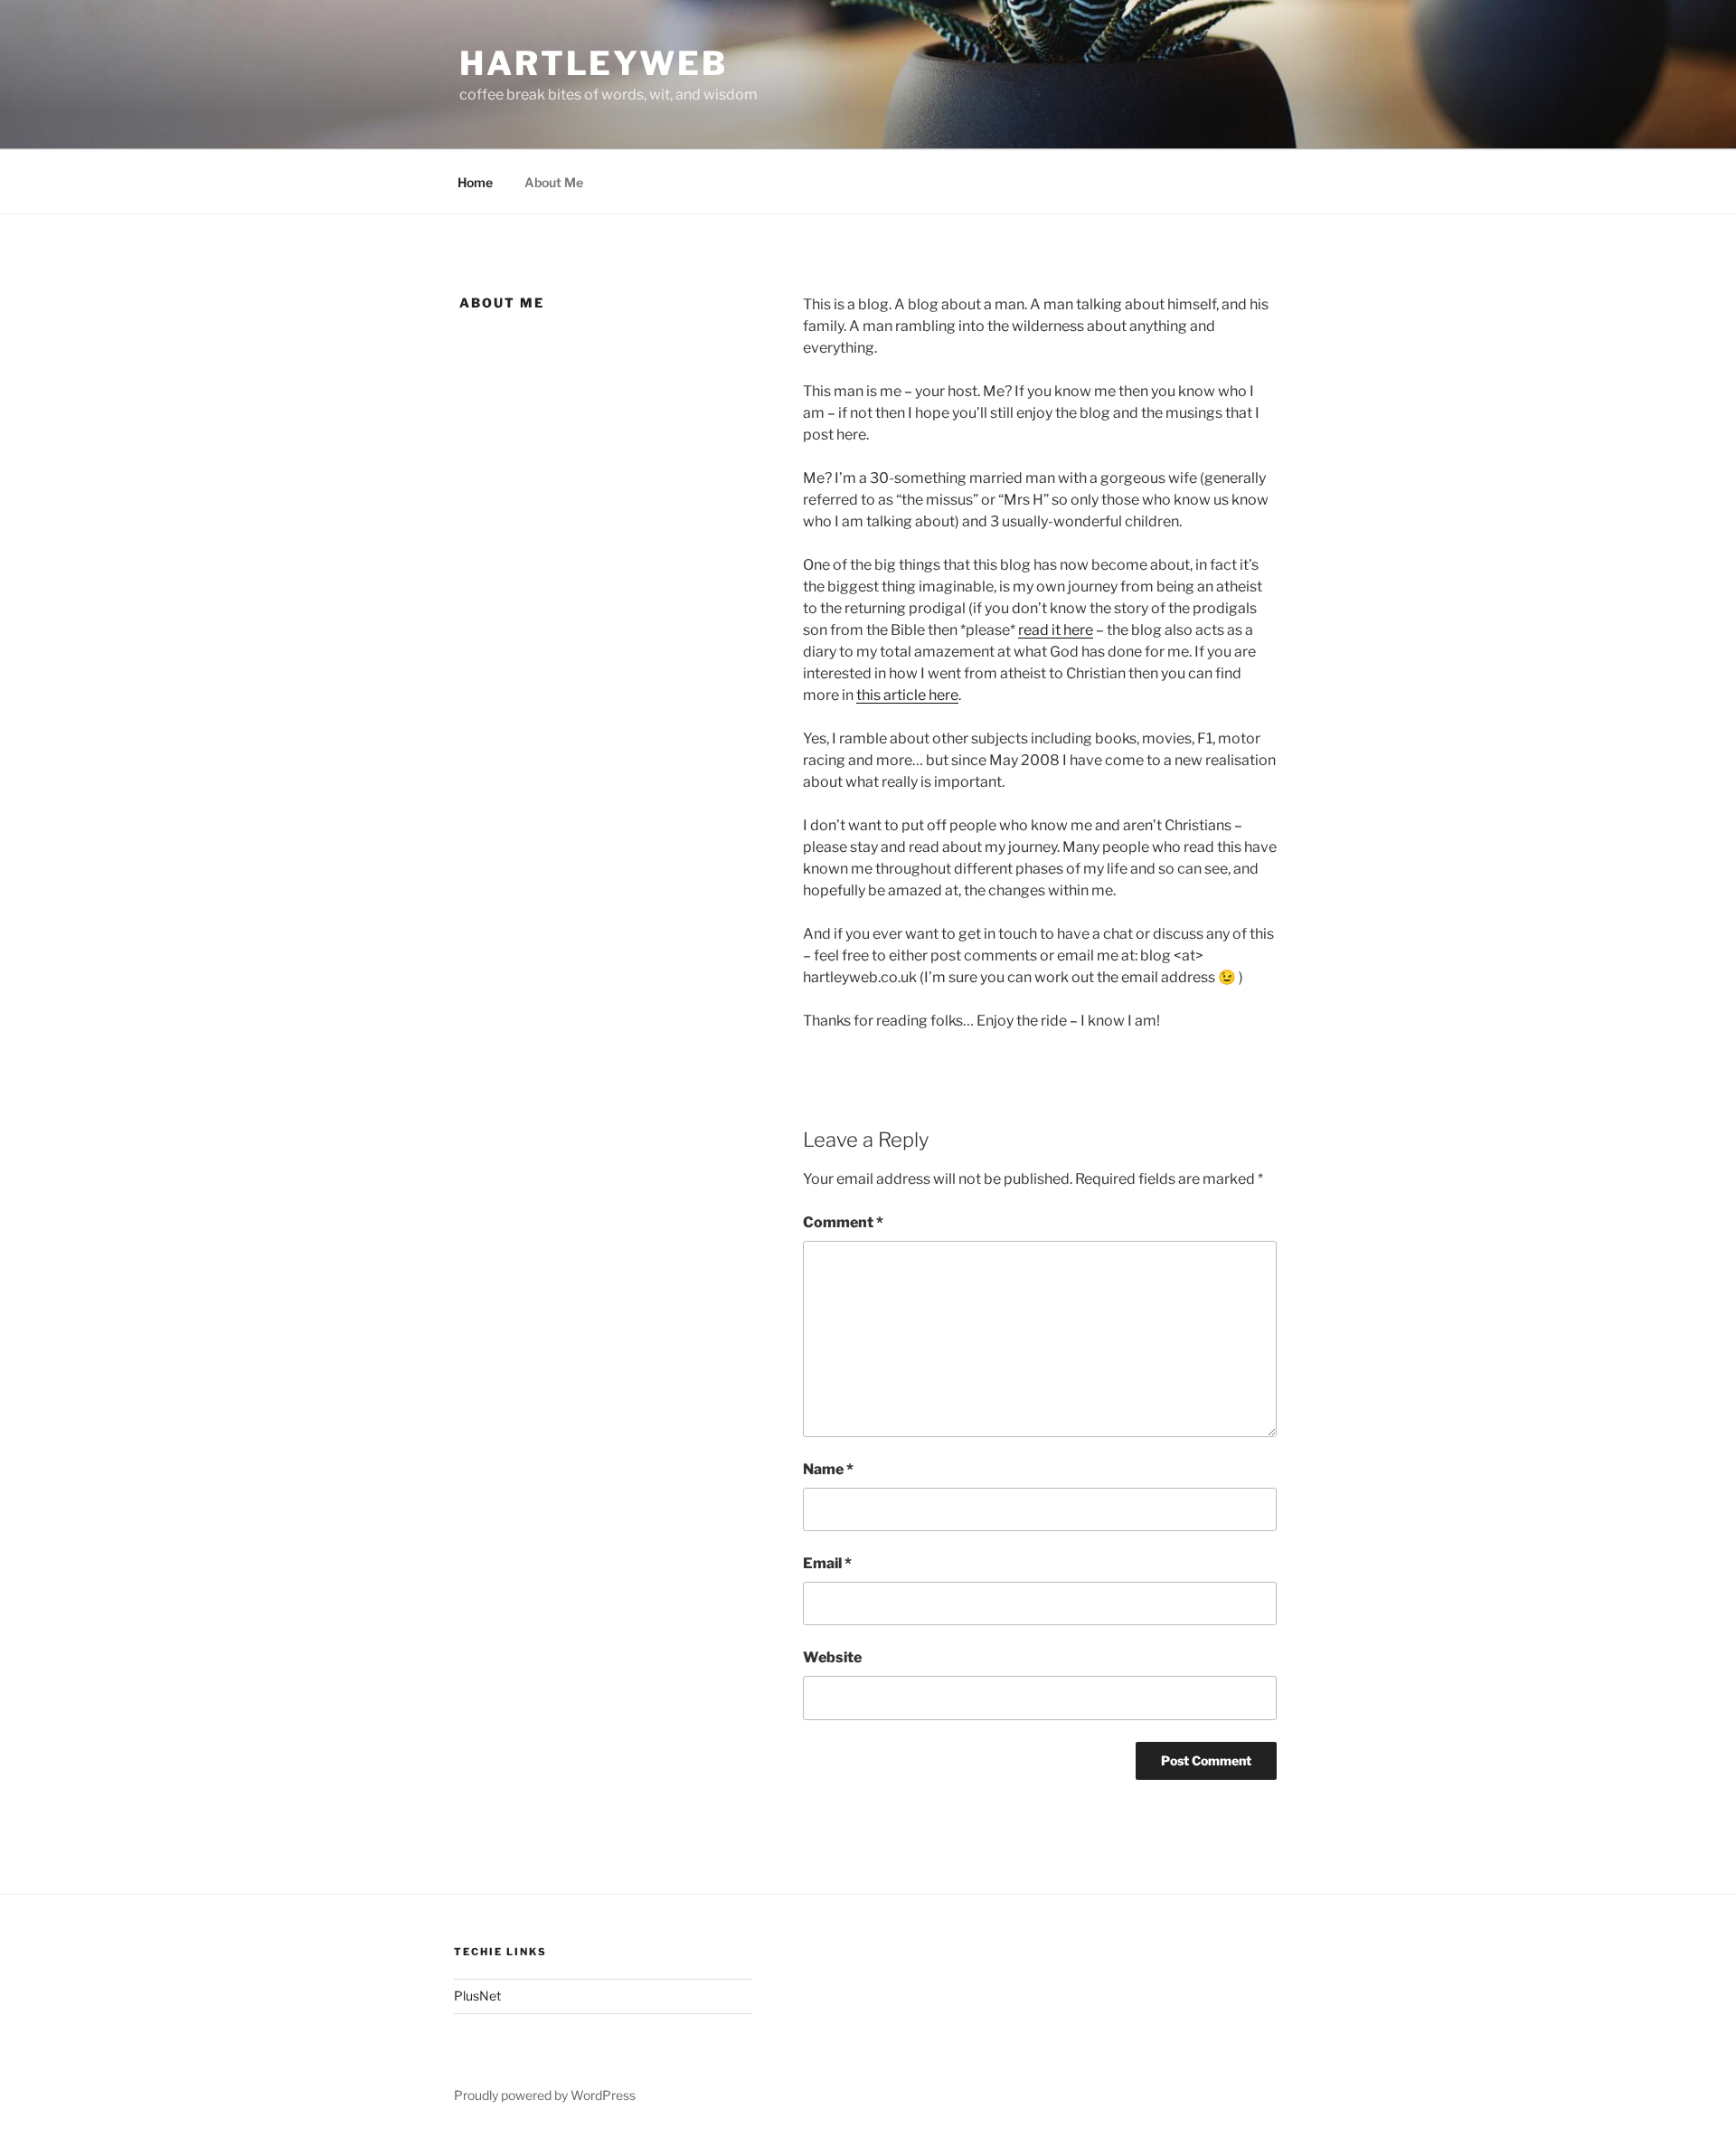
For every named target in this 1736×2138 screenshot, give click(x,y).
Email (827, 1563)
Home (475, 182)
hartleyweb (594, 63)
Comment (843, 1222)
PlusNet (477, 1996)
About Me (554, 182)
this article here (907, 695)
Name (828, 1469)
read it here (1056, 630)
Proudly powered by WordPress (545, 2095)
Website (832, 1657)
